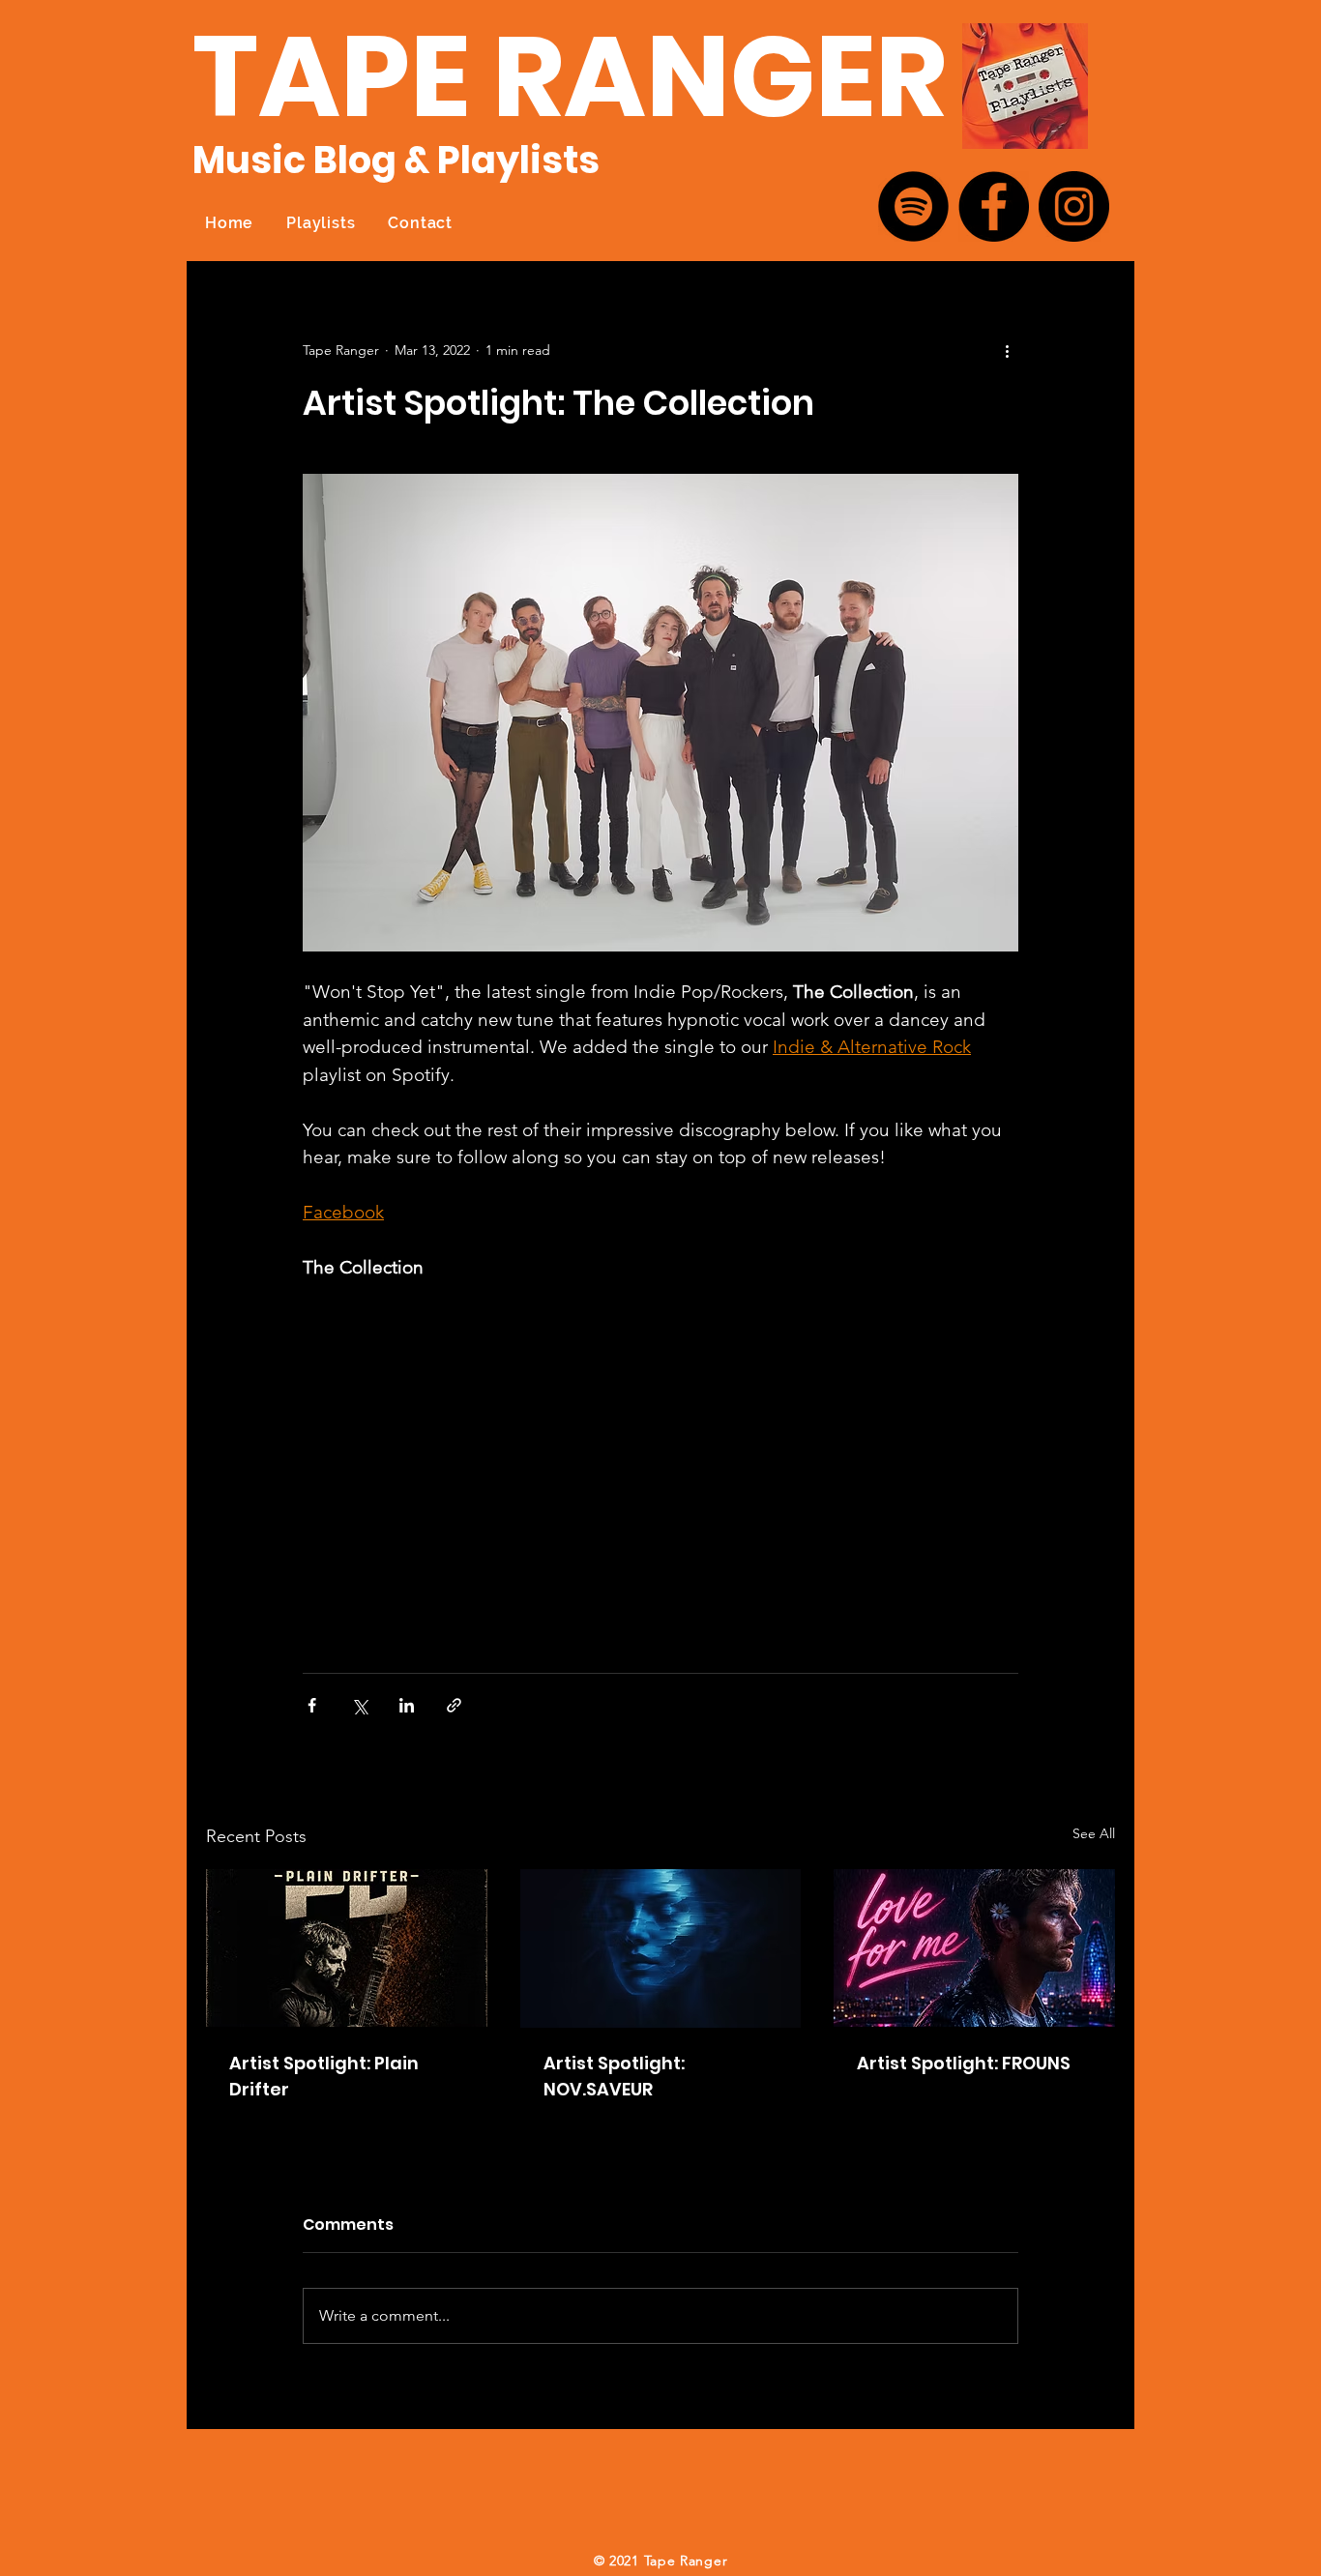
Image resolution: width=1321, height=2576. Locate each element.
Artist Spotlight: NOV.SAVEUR (614, 2076)
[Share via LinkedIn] (407, 1705)
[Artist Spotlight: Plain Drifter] (347, 1948)
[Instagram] (1074, 206)
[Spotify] (913, 206)
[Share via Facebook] (312, 1705)
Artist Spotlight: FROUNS (964, 2063)
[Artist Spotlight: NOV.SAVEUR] (661, 1948)
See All (1094, 1833)
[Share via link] (454, 1705)
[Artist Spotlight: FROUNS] (974, 1948)
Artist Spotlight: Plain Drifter (324, 2076)
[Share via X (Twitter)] (359, 1705)
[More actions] (1007, 350)
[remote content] (472, 1468)
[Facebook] (994, 206)
